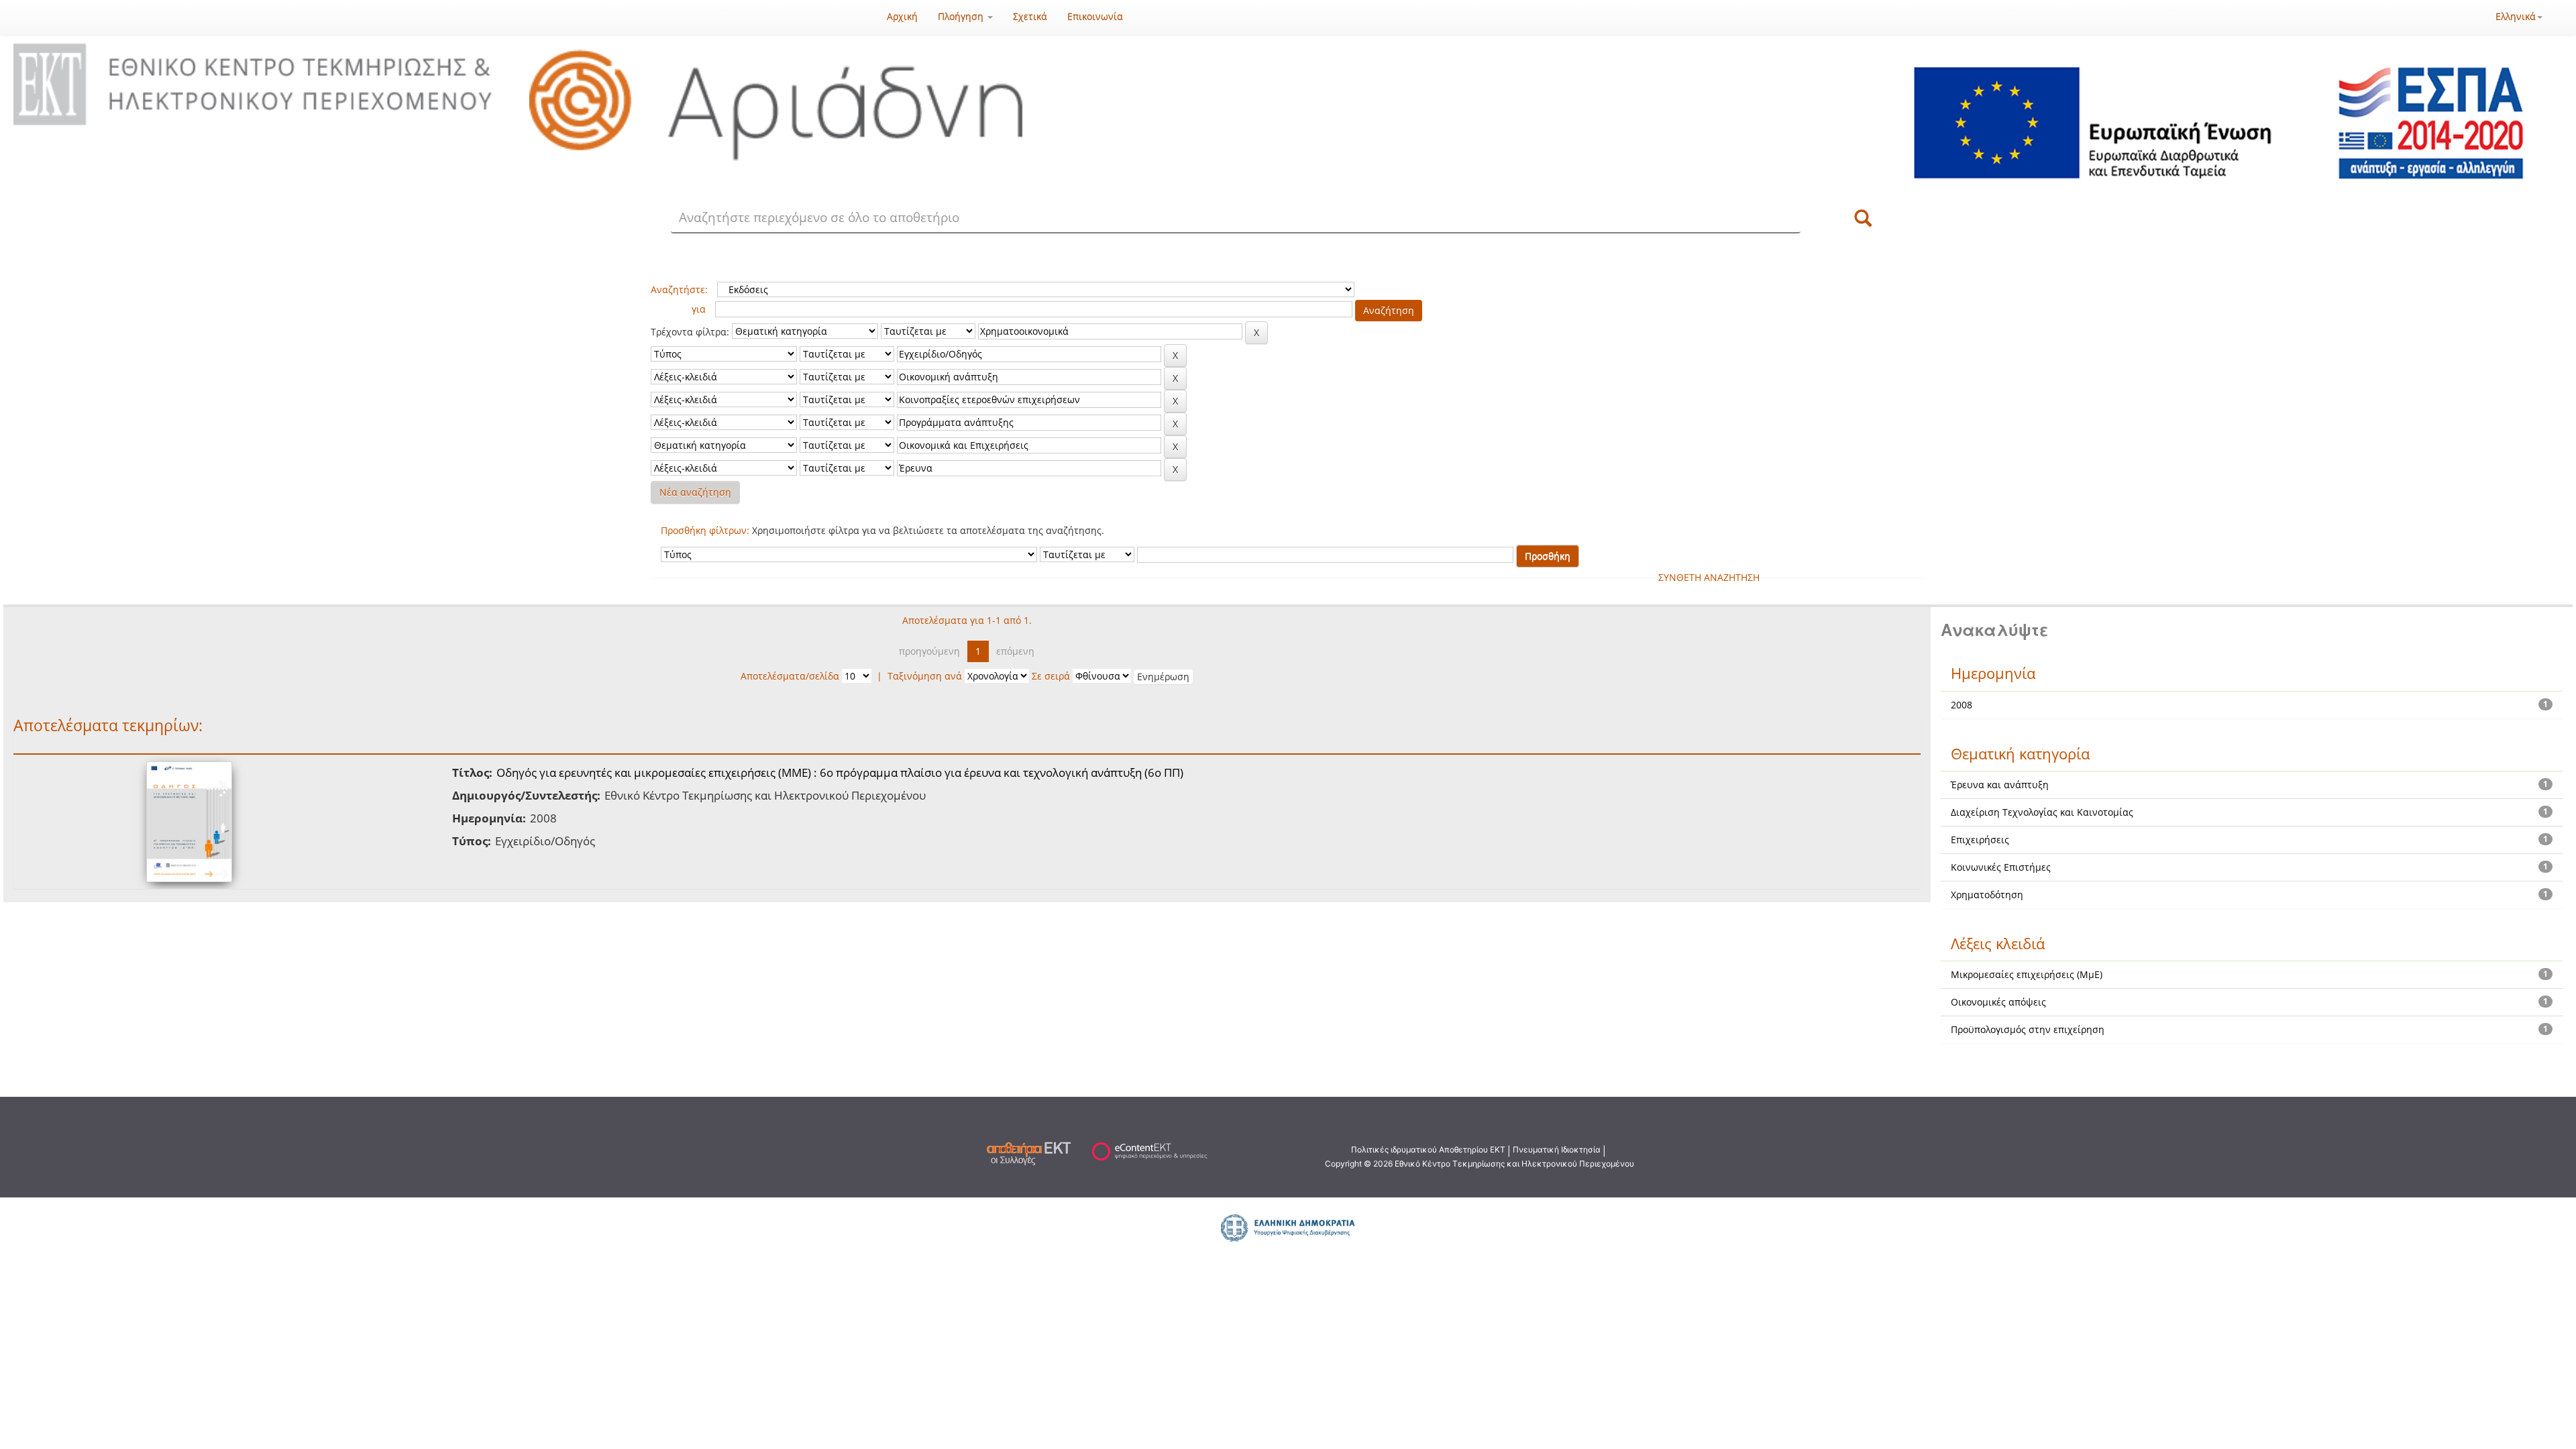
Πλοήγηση (962, 16)
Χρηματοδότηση (1987, 895)
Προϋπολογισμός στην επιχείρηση (2028, 1029)
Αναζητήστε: (679, 289)
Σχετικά (1030, 16)
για (699, 309)
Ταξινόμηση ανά (925, 676)
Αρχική (902, 16)
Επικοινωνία (1095, 16)
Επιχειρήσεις (1980, 840)
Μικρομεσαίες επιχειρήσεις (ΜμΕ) (2027, 974)
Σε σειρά (1051, 676)
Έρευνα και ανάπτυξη (2000, 785)
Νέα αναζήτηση (695, 492)
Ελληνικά (2516, 16)
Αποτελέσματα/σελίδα (790, 676)
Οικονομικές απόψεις (1998, 1002)
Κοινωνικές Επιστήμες (2001, 867)
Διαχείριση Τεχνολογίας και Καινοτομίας (2042, 812)
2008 (1962, 705)
